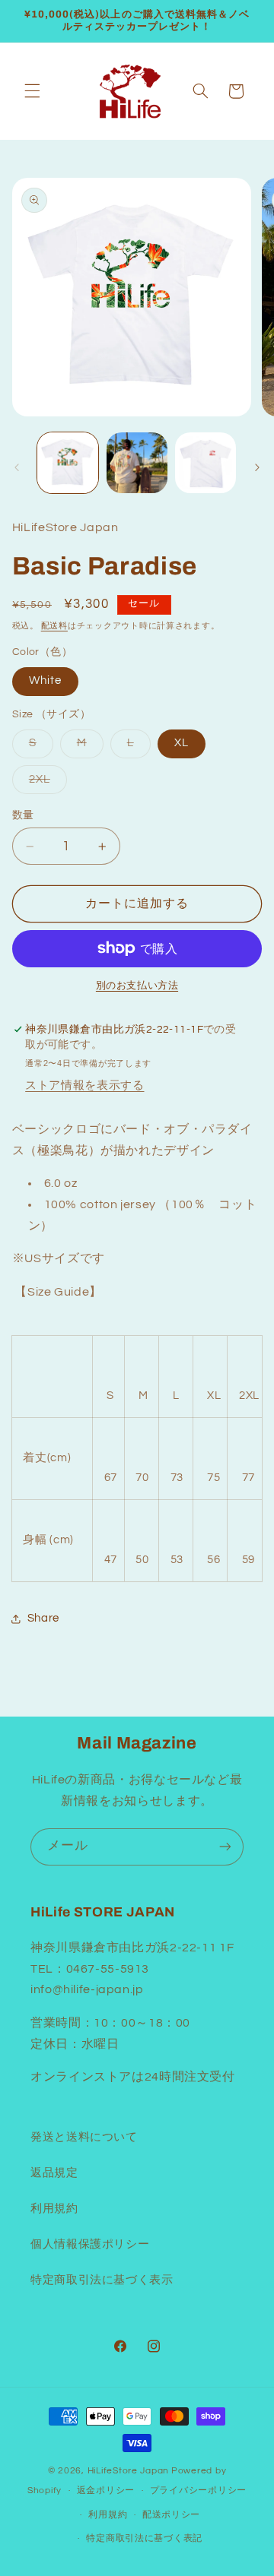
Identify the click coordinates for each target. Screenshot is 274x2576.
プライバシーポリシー (198, 2491)
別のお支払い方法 (137, 986)
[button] (32, 91)
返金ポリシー (106, 2491)
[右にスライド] (257, 467)
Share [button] (43, 1618)
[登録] (225, 1847)
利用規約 (54, 2209)
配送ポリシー (171, 2515)
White (45, 680)
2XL (45, 783)
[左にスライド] (17, 467)
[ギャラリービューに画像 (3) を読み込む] (205, 463)
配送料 (54, 626)
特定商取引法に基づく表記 (144, 2538)
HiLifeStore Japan (129, 2471)
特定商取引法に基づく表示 (102, 2280)
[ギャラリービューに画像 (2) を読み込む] (137, 463)
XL (182, 743)
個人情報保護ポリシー (90, 2244)
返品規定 (54, 2173)
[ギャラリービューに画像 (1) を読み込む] (68, 463)
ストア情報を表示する (84, 1085)
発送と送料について (84, 2137)
